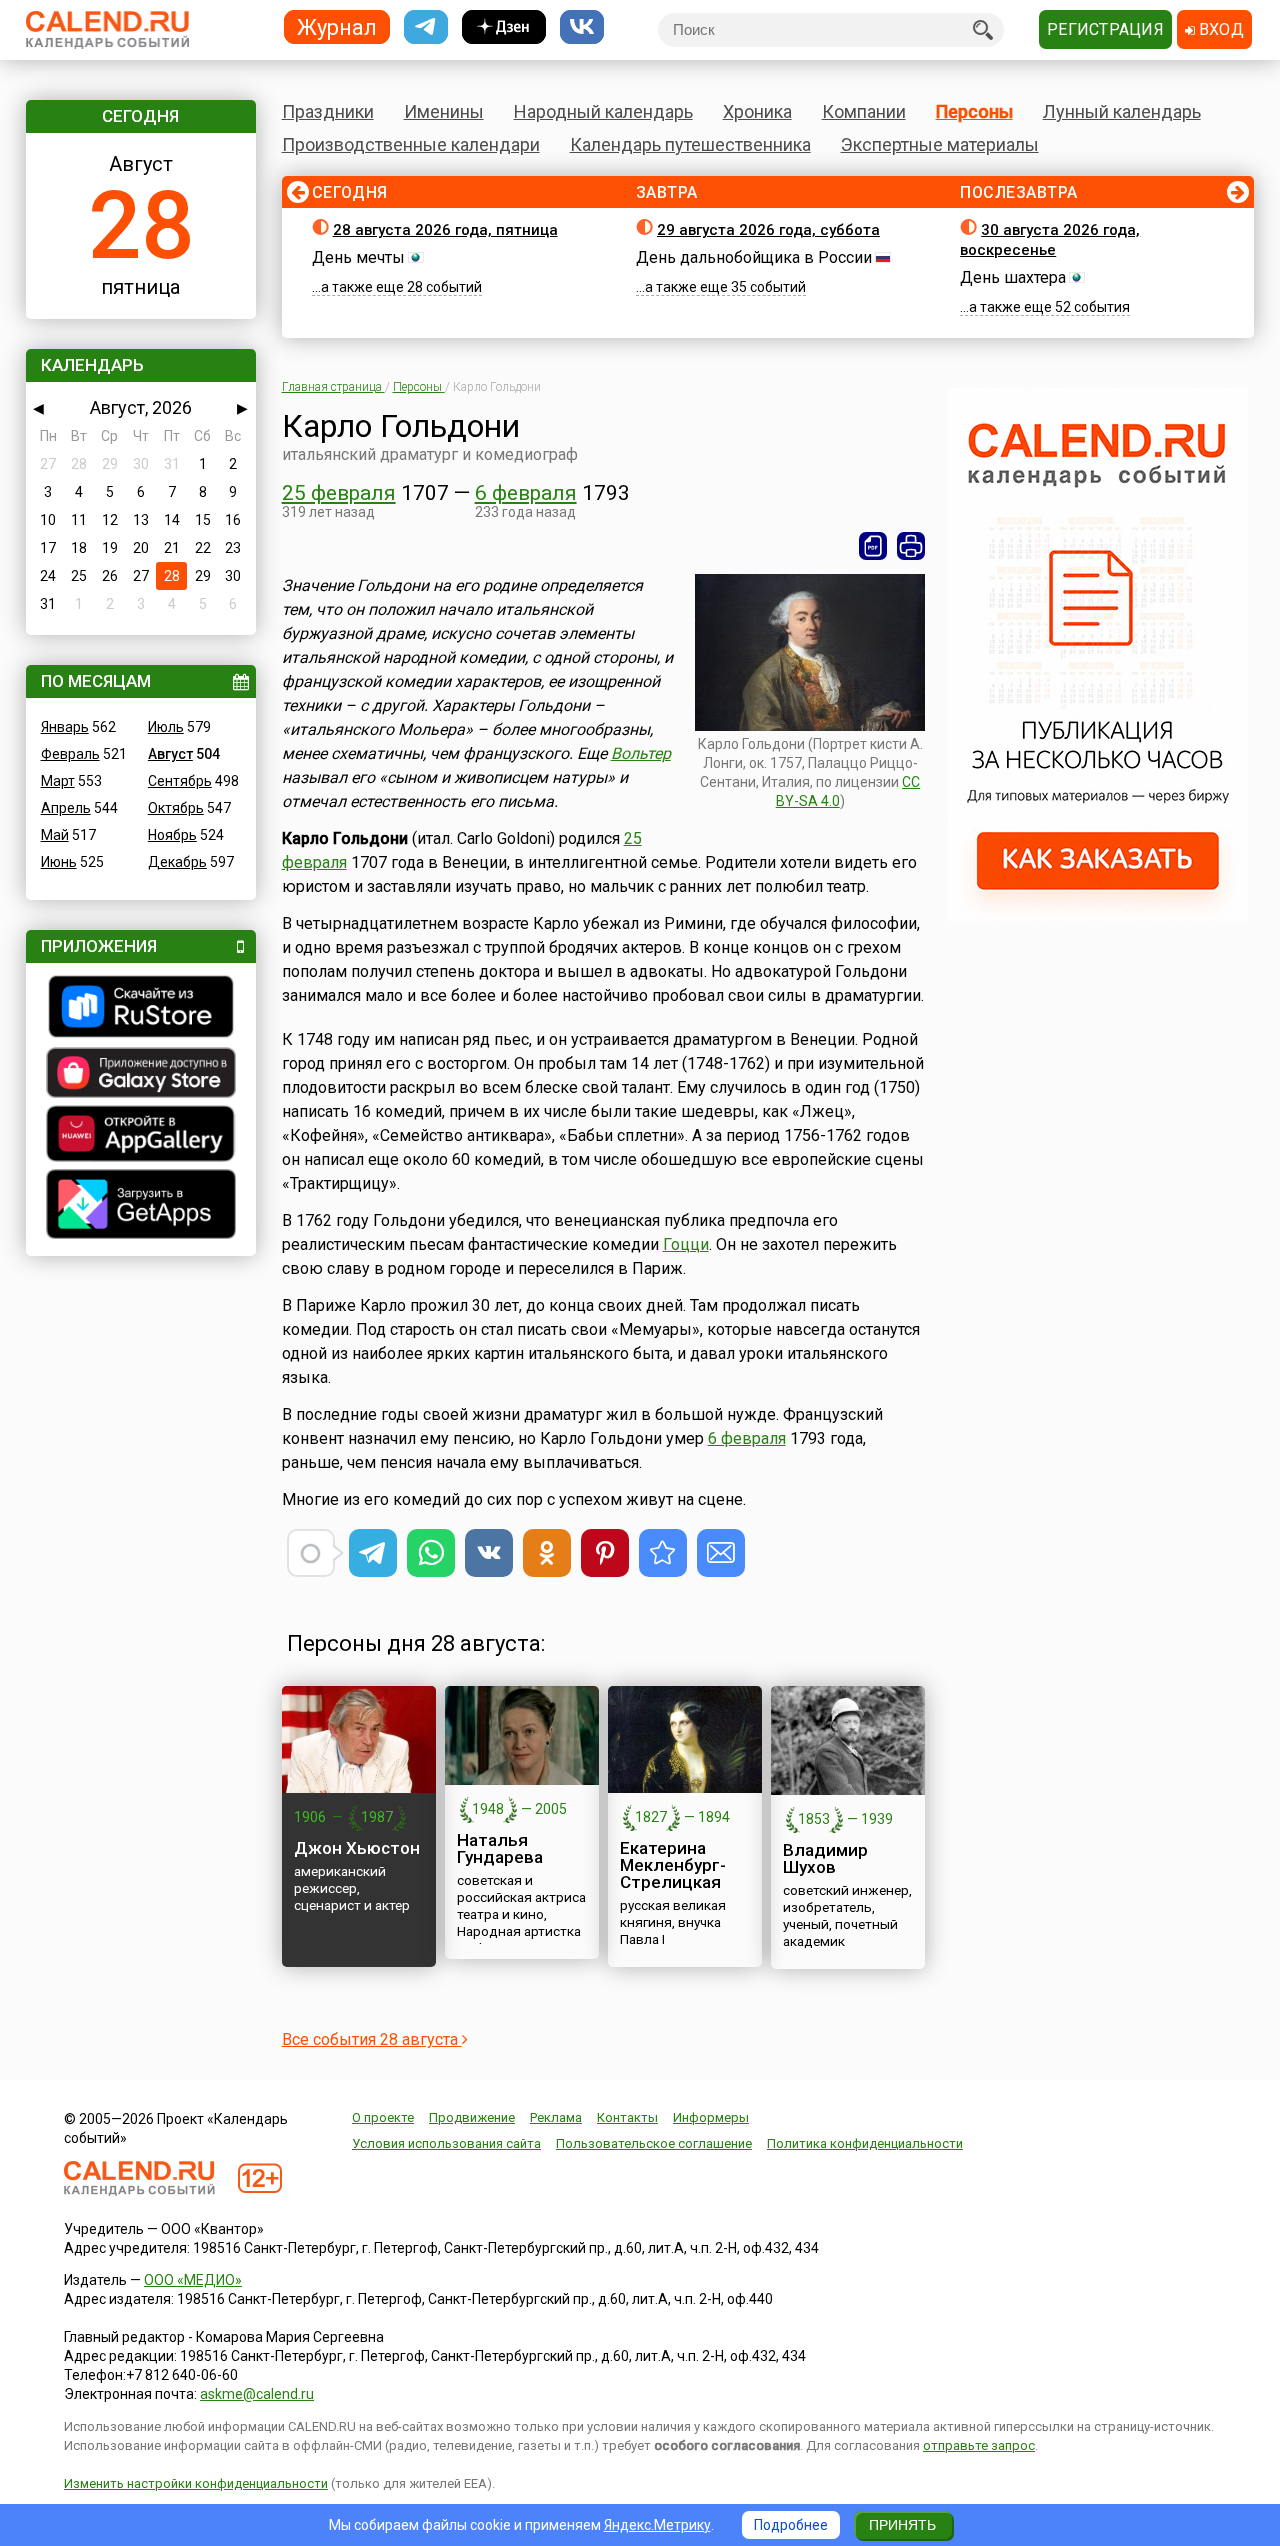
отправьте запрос (979, 2445)
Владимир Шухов (825, 1858)
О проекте (383, 2117)
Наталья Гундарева (500, 1848)
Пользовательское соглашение (654, 2143)
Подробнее (791, 2525)
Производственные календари (411, 144)
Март (58, 781)
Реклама (556, 2117)
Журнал (337, 26)
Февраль (70, 754)
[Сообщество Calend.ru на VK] (582, 27)
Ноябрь (172, 835)
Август (170, 754)
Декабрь (177, 862)
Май (55, 835)
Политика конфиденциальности (865, 2143)
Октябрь (176, 808)
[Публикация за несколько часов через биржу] (1098, 916)
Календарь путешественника (690, 144)
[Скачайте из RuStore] (141, 1009)
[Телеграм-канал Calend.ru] (426, 27)
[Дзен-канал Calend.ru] (504, 27)
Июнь (59, 862)
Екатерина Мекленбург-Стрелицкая (673, 1865)
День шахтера (1013, 277)
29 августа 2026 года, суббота (768, 230)
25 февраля (339, 493)
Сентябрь (180, 781)
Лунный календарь (1122, 111)
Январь (65, 727)
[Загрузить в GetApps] (141, 1206)
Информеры (711, 2117)
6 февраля (526, 493)
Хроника (757, 111)
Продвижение (472, 2117)
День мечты (358, 257)
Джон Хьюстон (357, 1848)
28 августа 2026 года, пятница (445, 230)
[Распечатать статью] (911, 546)
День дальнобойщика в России (754, 257)
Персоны (974, 111)
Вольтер (641, 753)
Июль (166, 727)
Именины (444, 111)
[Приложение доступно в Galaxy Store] (141, 1075)
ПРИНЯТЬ (902, 2525)
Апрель (66, 808)
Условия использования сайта (446, 2143)
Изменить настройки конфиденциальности (196, 2483)
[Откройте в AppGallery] (141, 1136)
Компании (864, 111)
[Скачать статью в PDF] (873, 546)
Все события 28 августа (372, 2039)
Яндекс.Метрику (657, 2525)
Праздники (328, 111)
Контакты (627, 2117)
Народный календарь (603, 111)
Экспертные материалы (940, 144)
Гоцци (686, 1244)
